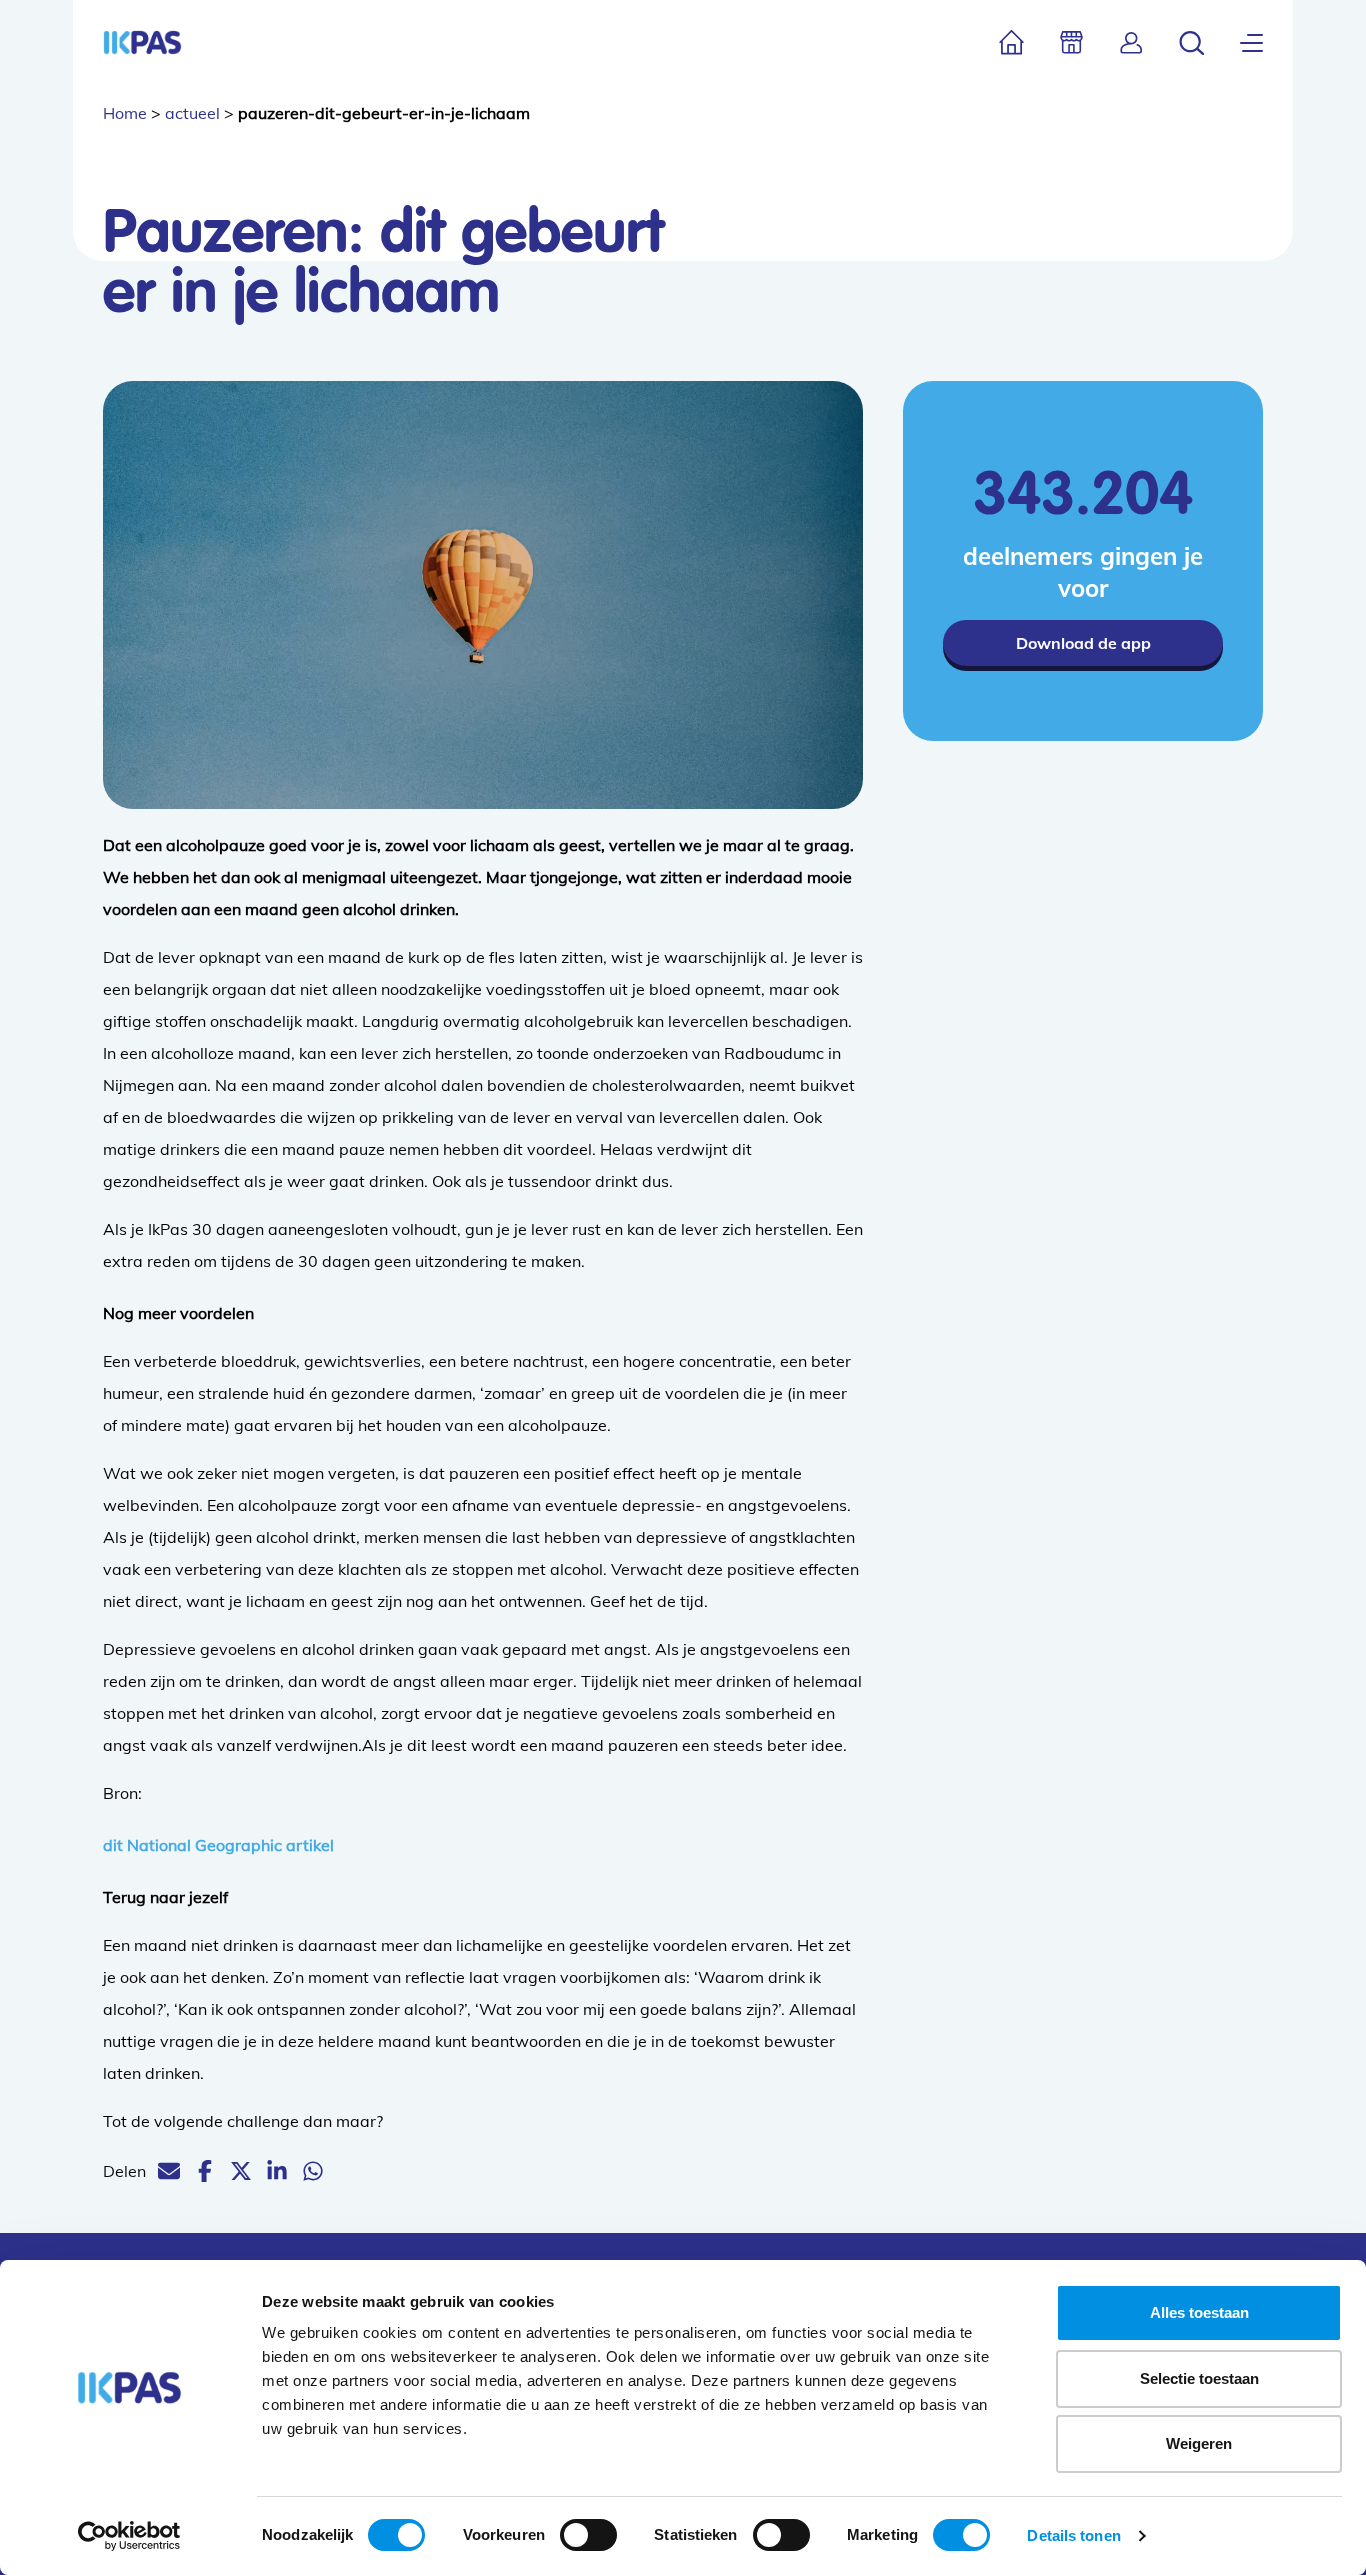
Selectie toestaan (1199, 2378)
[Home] (1011, 42)
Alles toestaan (1199, 2312)
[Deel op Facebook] (205, 2171)
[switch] (588, 2535)
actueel (192, 113)
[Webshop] (1071, 42)
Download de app (1083, 643)
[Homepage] (142, 42)
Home (125, 113)
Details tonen (1073, 2535)
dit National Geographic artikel (218, 1845)
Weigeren (1199, 2443)
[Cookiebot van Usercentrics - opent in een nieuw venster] (129, 2536)
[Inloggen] (1131, 42)
